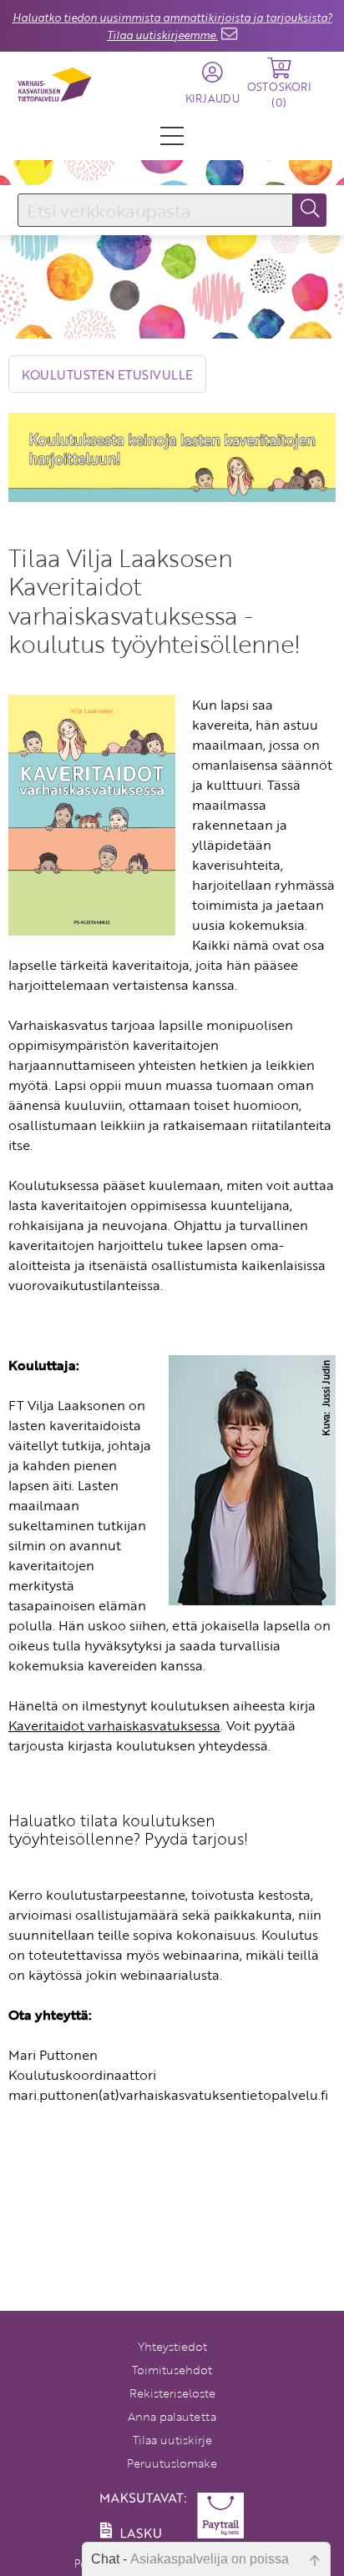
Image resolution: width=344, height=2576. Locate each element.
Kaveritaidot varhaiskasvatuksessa (114, 1725)
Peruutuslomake (172, 2463)
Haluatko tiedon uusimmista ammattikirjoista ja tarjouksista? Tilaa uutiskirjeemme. (172, 26)
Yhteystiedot (172, 2346)
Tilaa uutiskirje (172, 2440)
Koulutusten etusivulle (107, 374)
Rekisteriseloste (172, 2393)
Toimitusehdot (172, 2370)
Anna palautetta (172, 2416)
